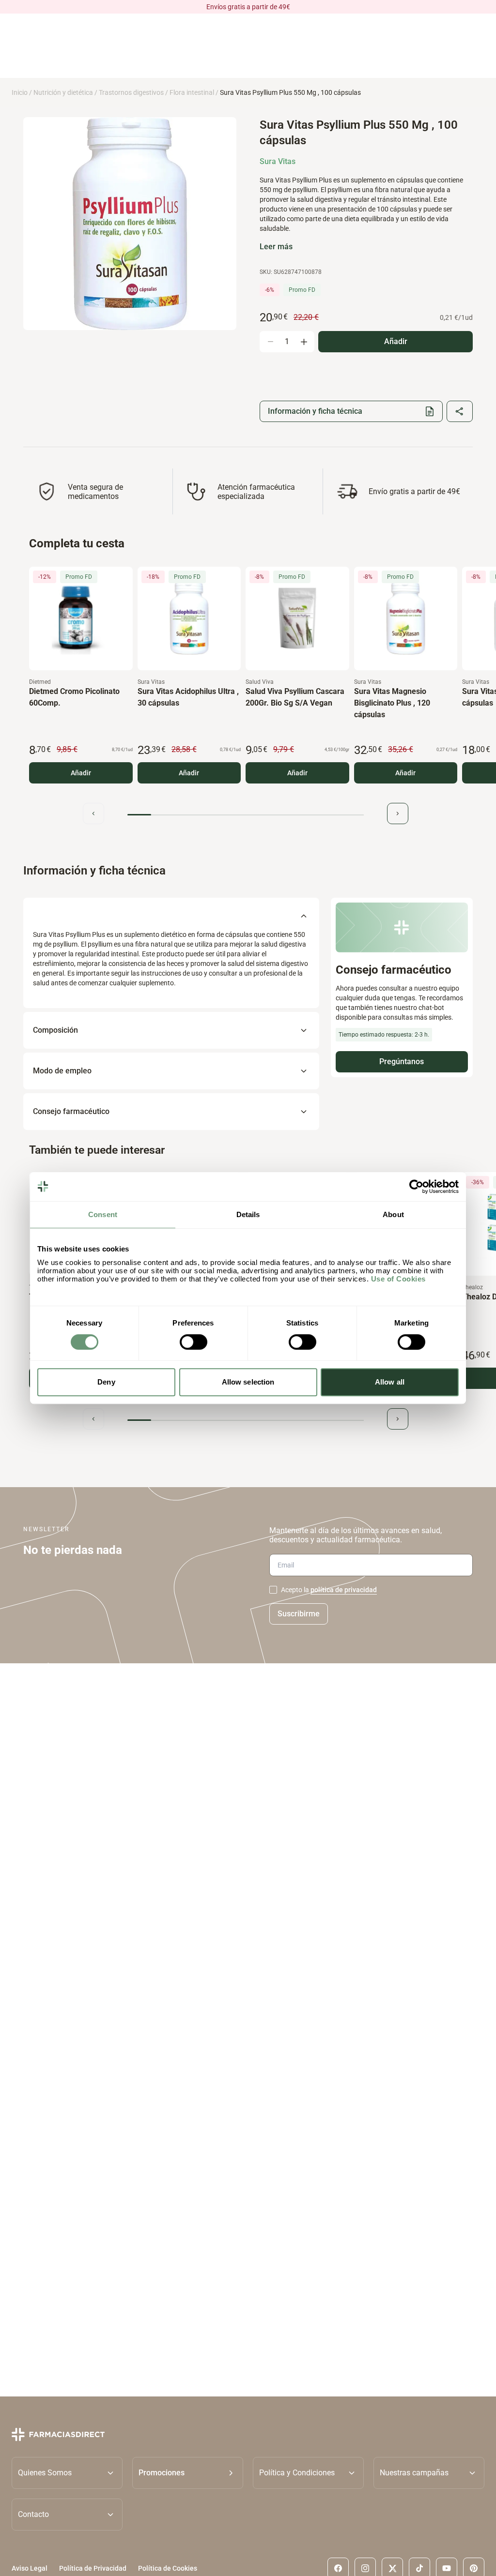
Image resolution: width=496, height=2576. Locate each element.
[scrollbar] (246, 815)
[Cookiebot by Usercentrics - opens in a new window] (416, 1187)
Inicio (20, 92)
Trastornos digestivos (131, 92)
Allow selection (248, 1382)
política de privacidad (344, 1590)
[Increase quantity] (304, 342)
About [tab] (393, 1214)
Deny (106, 1382)
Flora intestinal (192, 92)
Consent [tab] (103, 1214)
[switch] (194, 1342)
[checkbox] (273, 1590)
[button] (188, 2472)
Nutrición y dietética (63, 92)
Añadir (81, 773)
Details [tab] (248, 1214)
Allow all (390, 1382)
